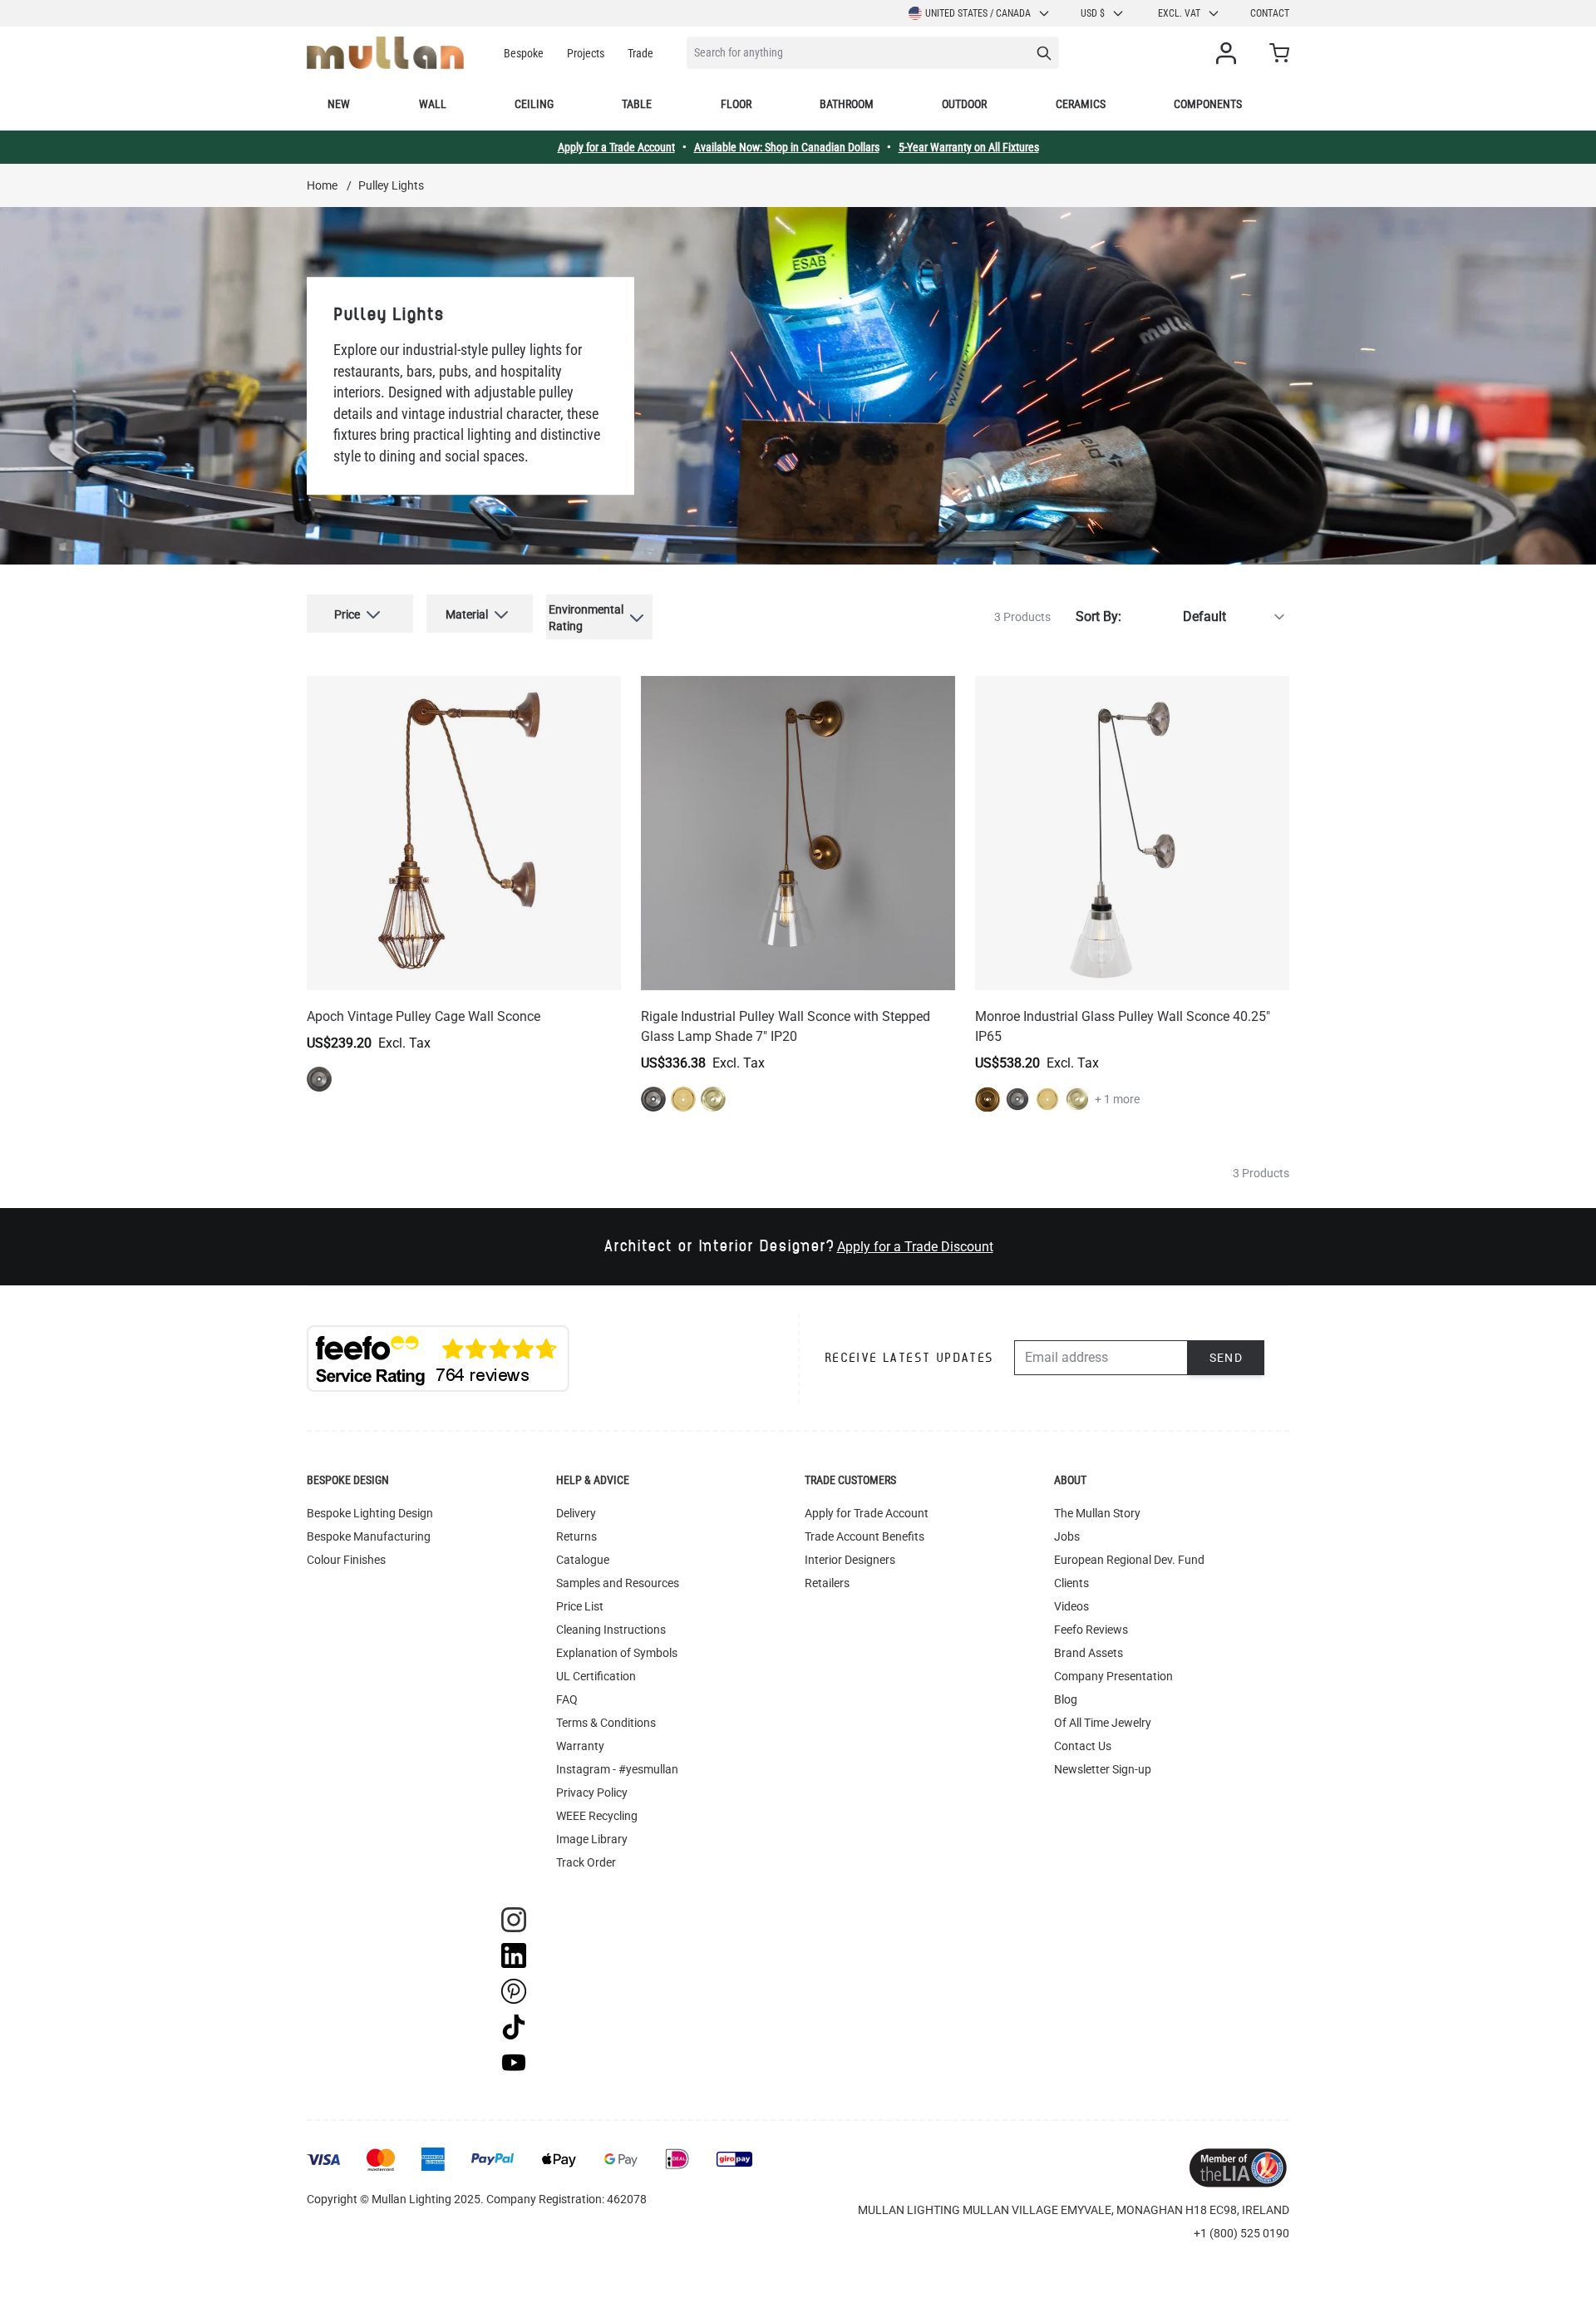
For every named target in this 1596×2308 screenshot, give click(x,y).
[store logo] (385, 53)
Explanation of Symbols (617, 1653)
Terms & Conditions (606, 1723)
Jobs (1067, 1536)
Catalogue (583, 1560)
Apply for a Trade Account (616, 147)
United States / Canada (978, 13)
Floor (736, 104)
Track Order (586, 1862)
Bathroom (847, 104)
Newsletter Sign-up (1103, 1769)
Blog (1066, 1699)
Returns (576, 1536)
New (339, 104)
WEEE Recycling (597, 1816)
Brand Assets (1089, 1653)
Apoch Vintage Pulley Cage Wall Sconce (424, 1016)
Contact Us (1083, 1746)
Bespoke (524, 53)
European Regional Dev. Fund (1129, 1560)
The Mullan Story (1097, 1513)
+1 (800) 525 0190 (1241, 2233)
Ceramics (1081, 104)
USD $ (1093, 13)
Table (637, 104)
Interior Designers (850, 1560)
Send (1227, 1358)
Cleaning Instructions (611, 1630)
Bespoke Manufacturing (369, 1536)
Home (322, 185)
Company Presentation (1113, 1676)
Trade (640, 53)
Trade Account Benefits (864, 1536)
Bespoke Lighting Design (370, 1513)
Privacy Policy (592, 1793)
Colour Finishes (346, 1560)
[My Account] (1229, 53)
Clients (1071, 1583)
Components (1208, 104)
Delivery (576, 1513)
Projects (586, 53)
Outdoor (964, 104)
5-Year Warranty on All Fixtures (969, 147)
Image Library (592, 1839)
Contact (1270, 13)
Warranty (580, 1746)
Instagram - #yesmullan (617, 1769)
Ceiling (534, 104)
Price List (580, 1606)
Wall (433, 104)
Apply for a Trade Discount (915, 1247)
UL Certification (596, 1676)
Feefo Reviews (1091, 1630)
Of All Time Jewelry (1103, 1723)
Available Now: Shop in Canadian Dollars (787, 147)
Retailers (827, 1583)
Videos (1071, 1606)
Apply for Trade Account (867, 1513)
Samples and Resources (618, 1583)
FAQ (567, 1699)
